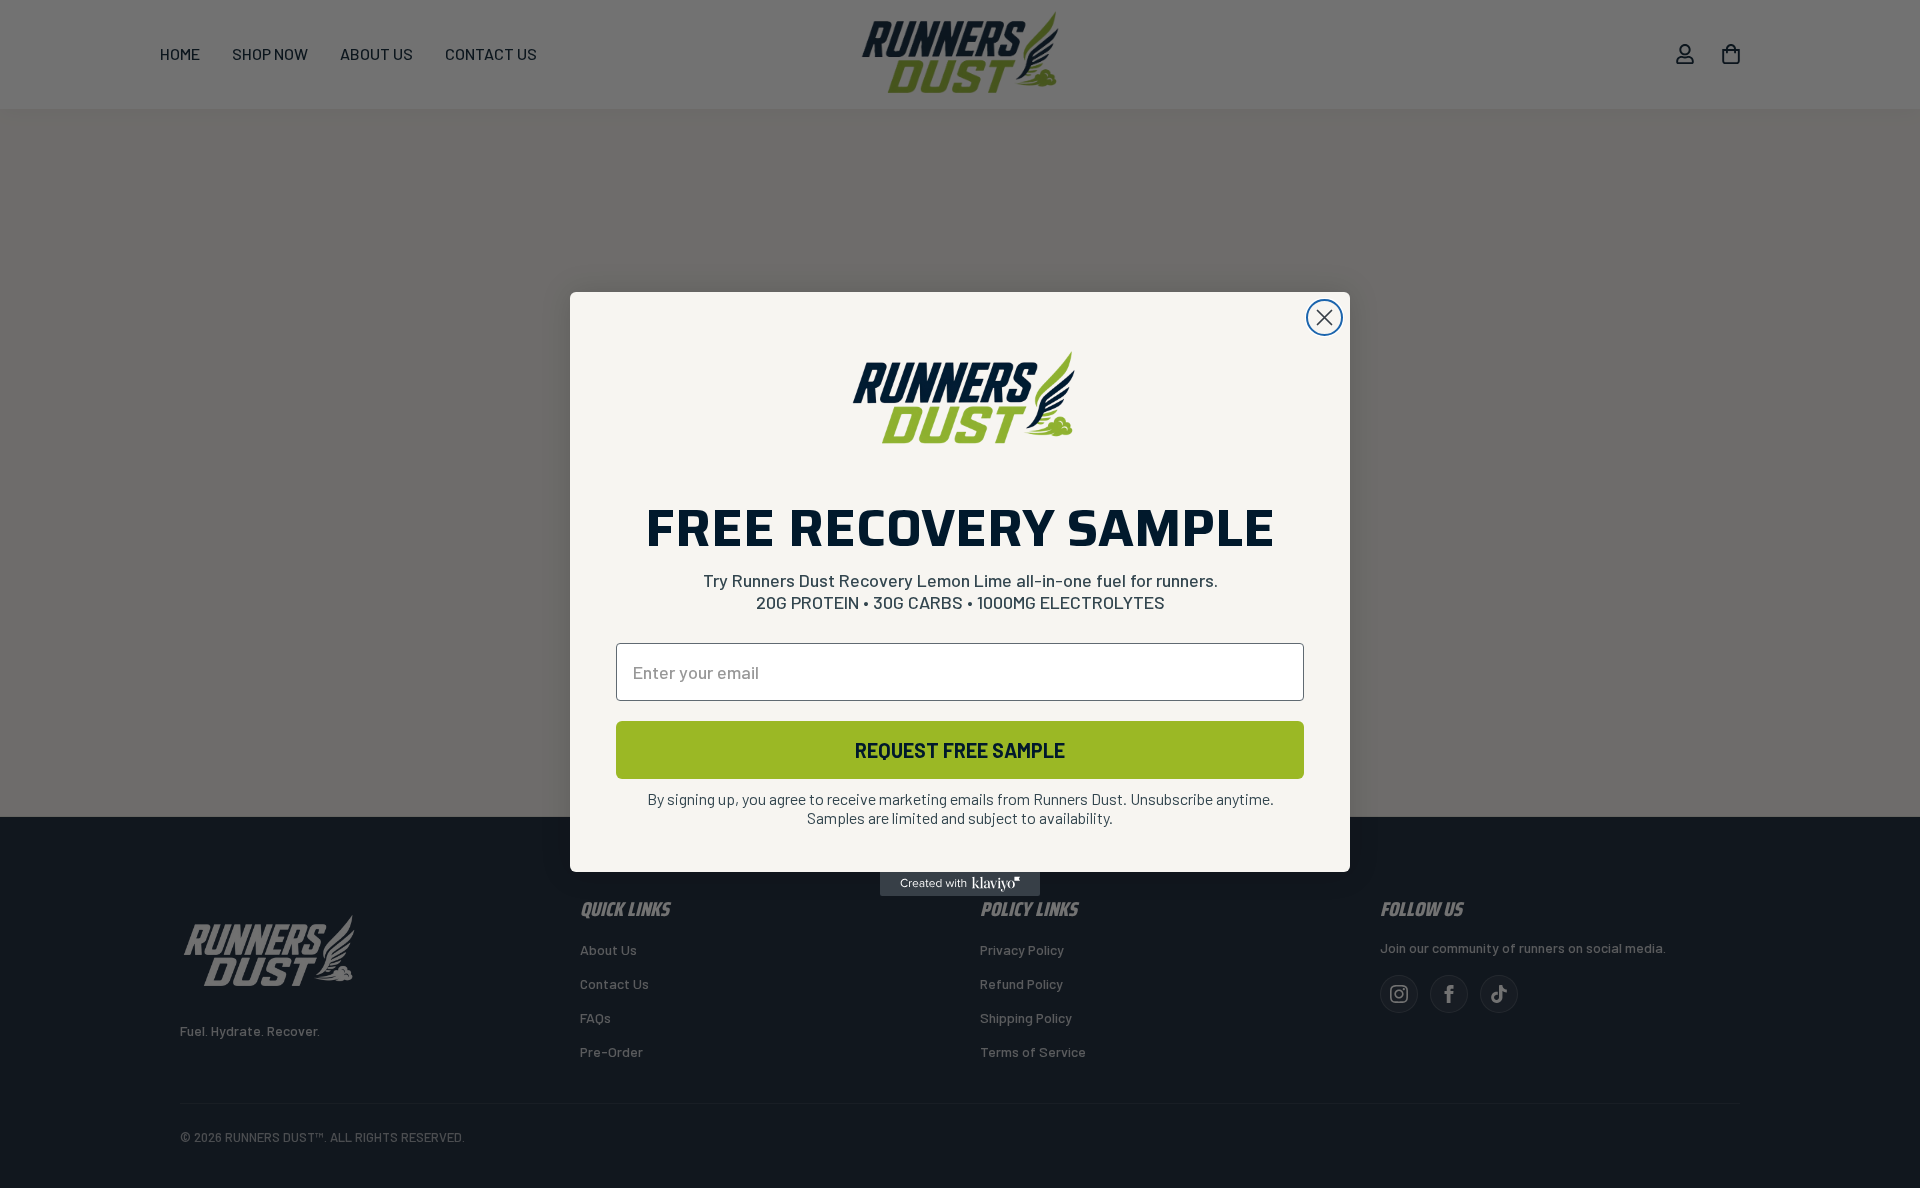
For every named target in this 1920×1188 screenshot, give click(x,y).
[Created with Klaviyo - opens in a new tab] (960, 884)
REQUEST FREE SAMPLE (960, 750)
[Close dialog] (1324, 317)
